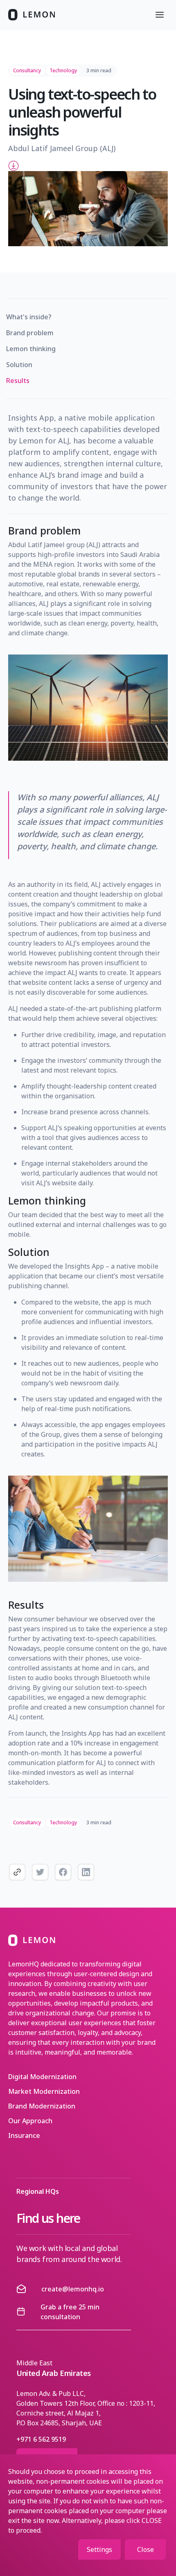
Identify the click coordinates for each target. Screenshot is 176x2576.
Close (146, 2549)
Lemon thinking (31, 349)
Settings (99, 2549)
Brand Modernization (42, 2106)
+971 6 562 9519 (41, 2439)
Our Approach (30, 2121)
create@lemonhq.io (73, 2289)
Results (18, 381)
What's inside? (29, 317)
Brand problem (30, 333)
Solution (19, 365)
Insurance (24, 2135)
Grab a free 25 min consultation (70, 2312)
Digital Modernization (42, 2077)
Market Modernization (44, 2091)
